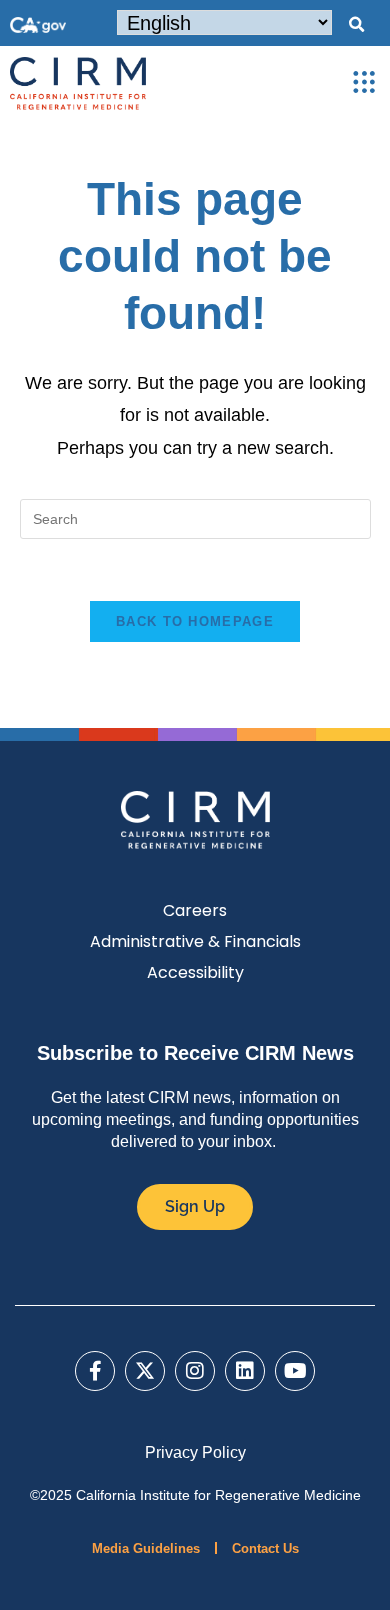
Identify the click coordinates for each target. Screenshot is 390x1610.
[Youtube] (295, 1371)
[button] (356, 25)
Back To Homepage (195, 621)
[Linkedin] (245, 1371)
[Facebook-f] (95, 1371)
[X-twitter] (145, 1371)
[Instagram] (195, 1371)
